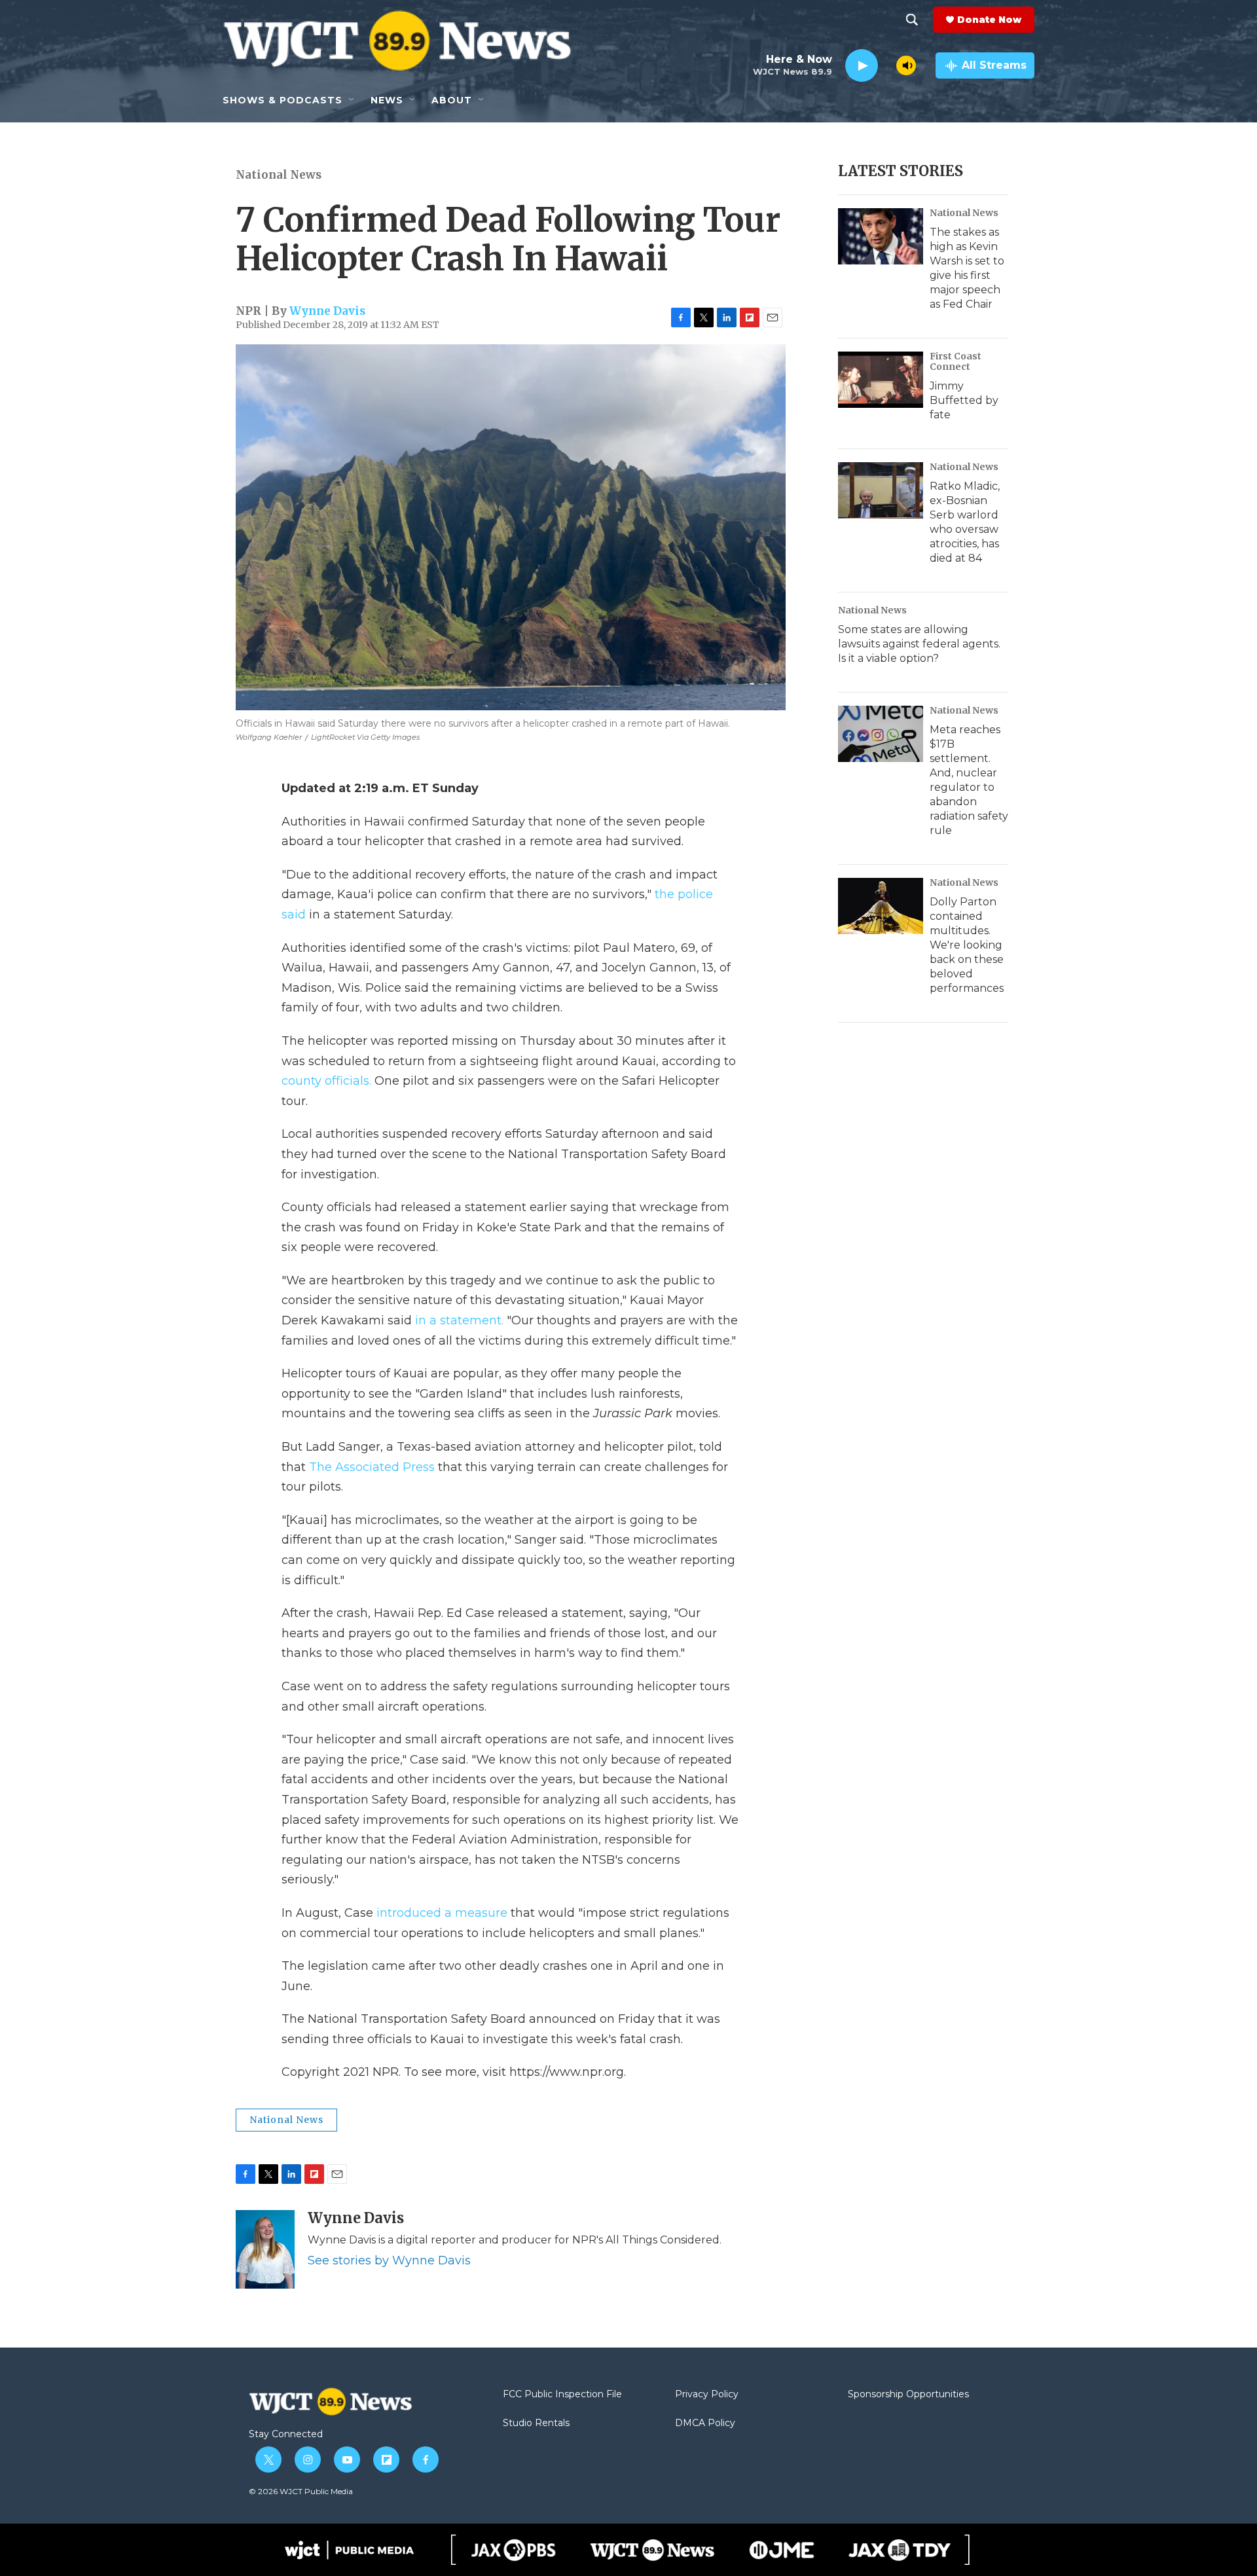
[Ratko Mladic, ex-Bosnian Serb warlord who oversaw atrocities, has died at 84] (881, 490)
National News (279, 175)
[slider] (887, 65)
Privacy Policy (707, 2395)
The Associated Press (372, 1467)
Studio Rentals (536, 2423)
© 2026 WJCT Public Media (301, 2491)
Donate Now (989, 20)
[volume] (906, 65)
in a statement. (459, 1320)
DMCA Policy (705, 2423)
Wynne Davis (327, 311)
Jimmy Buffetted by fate (964, 400)
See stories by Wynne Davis (389, 2260)
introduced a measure (442, 1913)
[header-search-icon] (912, 20)
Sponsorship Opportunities (908, 2395)
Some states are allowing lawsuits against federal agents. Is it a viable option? (919, 644)
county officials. (326, 1081)
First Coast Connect (956, 361)
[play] (862, 66)
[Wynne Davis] (265, 2249)
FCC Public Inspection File (562, 2395)
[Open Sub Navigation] (352, 100)
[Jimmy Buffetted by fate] (881, 380)
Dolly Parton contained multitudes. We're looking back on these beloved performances (967, 945)
